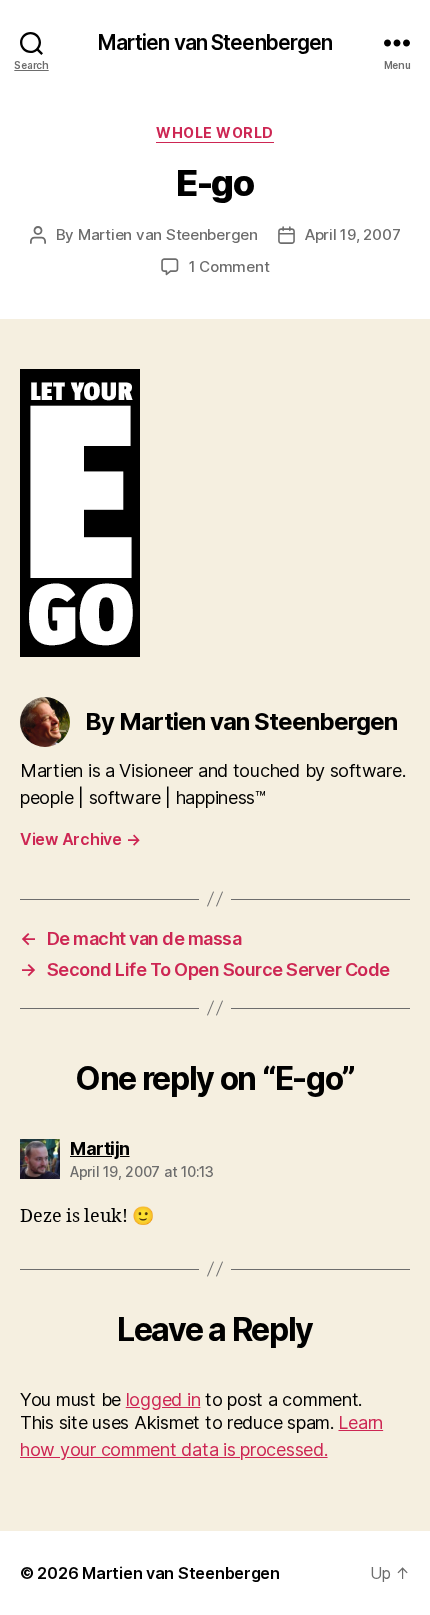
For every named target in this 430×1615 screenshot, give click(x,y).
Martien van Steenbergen (215, 42)
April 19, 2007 (352, 234)
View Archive (80, 839)
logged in (163, 1399)
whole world (215, 132)
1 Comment (229, 266)
